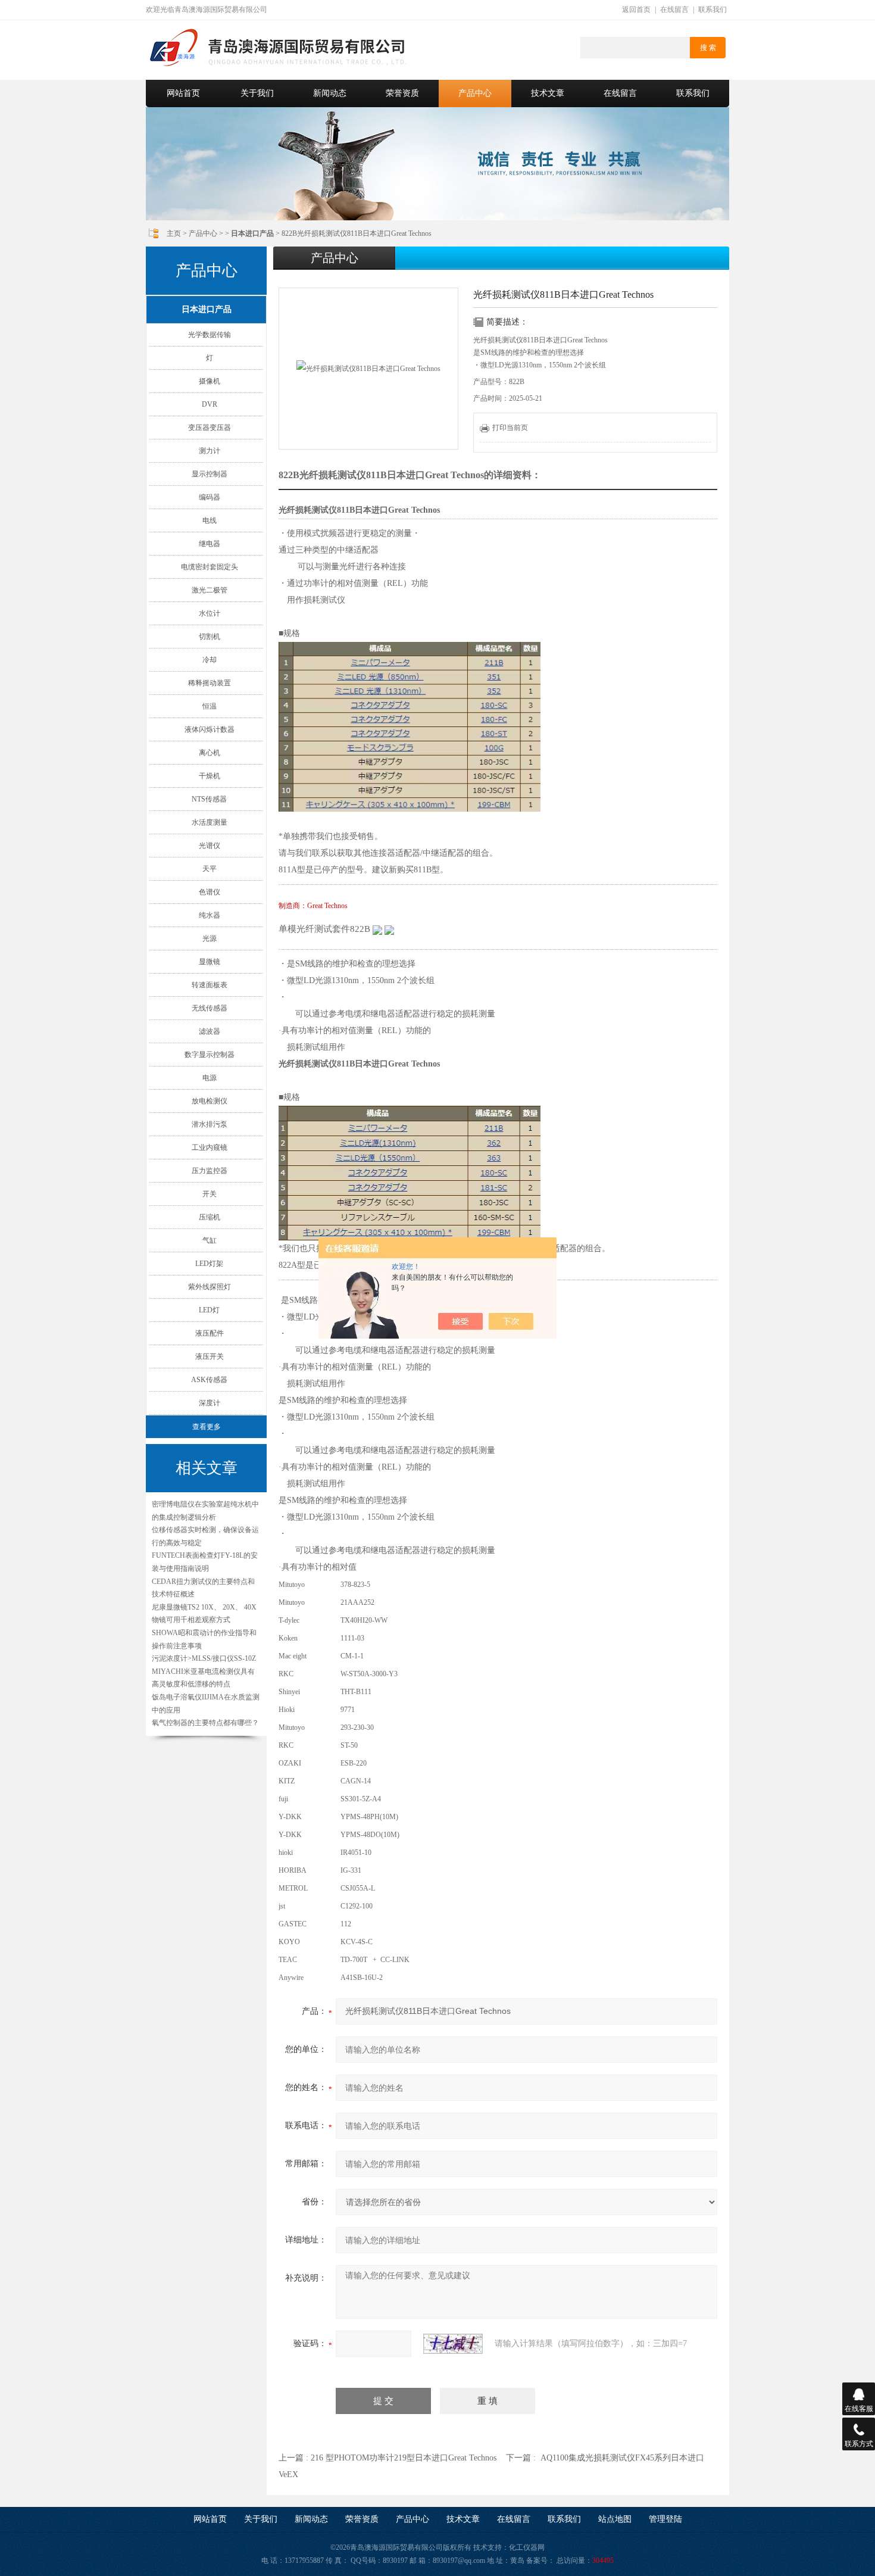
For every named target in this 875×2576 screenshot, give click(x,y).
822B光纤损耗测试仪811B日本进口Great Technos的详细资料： (410, 475)
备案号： (540, 2561)
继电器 (210, 544)
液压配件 (210, 1333)
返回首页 (636, 10)
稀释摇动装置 (210, 683)
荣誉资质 (402, 93)
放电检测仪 (210, 1101)
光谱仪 (210, 846)
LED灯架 (209, 1264)
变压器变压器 (210, 428)
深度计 (210, 1403)
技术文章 (548, 93)
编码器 (210, 497)
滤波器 (210, 1031)
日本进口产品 (207, 309)
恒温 (210, 706)
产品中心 (475, 93)
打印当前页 (510, 428)
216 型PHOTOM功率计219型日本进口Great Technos (404, 2458)
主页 (174, 233)
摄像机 (210, 381)
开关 (210, 1194)
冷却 (210, 660)
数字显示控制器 (210, 1055)
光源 (210, 938)
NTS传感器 (209, 799)
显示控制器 (210, 474)
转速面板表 (210, 985)
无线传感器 (210, 1008)
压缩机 (210, 1217)
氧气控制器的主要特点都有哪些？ (205, 1723)
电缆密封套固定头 (210, 567)
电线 (210, 520)
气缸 (210, 1240)
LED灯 (209, 1310)
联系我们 (712, 10)
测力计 (210, 451)
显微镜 (210, 962)
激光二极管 (210, 590)
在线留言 (674, 10)
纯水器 (210, 915)
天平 (210, 869)
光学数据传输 (210, 335)
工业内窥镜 (210, 1147)
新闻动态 (330, 93)
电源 (210, 1078)
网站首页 (183, 93)
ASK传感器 (209, 1380)
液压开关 (210, 1356)
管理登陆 (665, 2519)
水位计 (210, 613)
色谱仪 (210, 892)
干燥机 (210, 776)
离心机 (210, 753)
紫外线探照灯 (210, 1287)
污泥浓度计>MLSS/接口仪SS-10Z (204, 1658)
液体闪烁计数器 (210, 729)
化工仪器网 (527, 2547)
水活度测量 (210, 822)
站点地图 (615, 2519)
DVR (210, 404)
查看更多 (207, 1427)
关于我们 (257, 93)
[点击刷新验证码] (453, 2344)
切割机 (210, 637)
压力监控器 (210, 1171)
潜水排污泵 (210, 1124)
